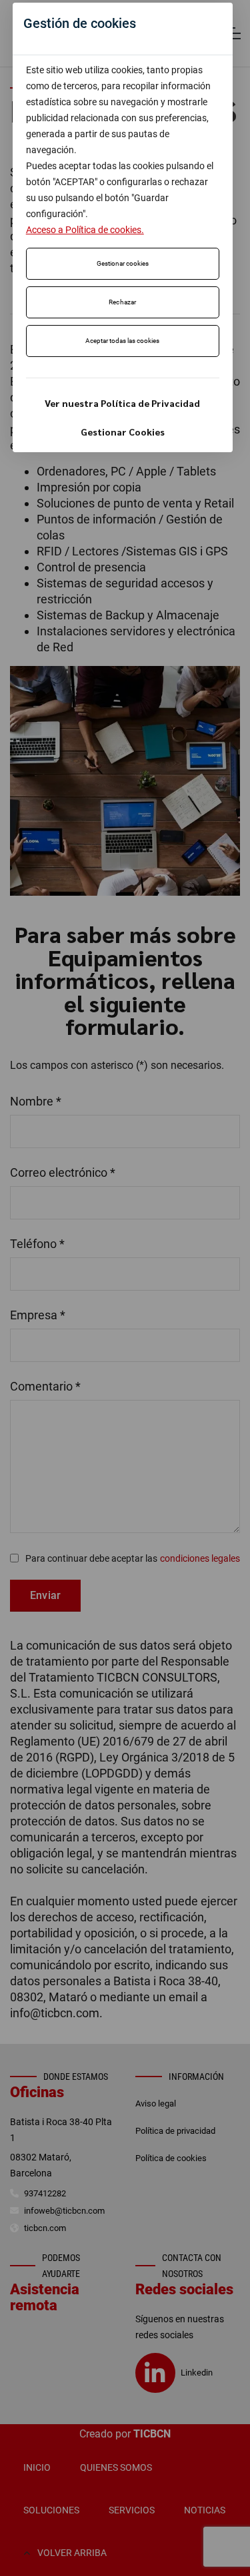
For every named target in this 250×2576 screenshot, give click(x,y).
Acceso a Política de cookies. (85, 230)
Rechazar (123, 302)
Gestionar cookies (123, 263)
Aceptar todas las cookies (122, 341)
